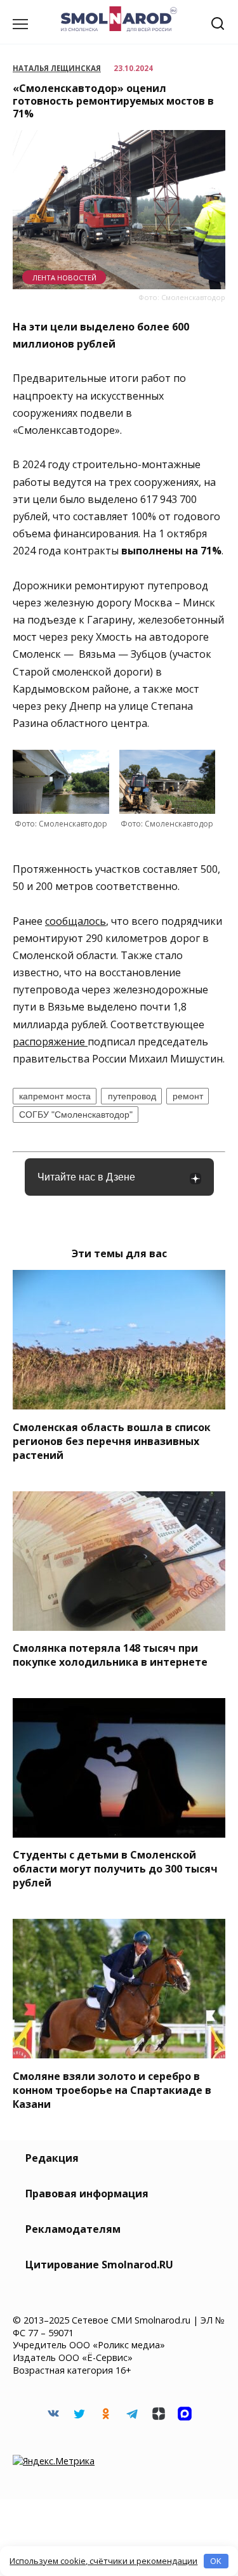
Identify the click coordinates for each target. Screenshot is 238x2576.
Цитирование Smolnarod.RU (99, 2265)
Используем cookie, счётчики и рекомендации (103, 2561)
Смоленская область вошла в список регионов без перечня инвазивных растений (112, 1441)
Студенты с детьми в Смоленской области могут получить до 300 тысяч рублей (115, 1869)
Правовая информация (87, 2194)
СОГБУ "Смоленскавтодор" (76, 1115)
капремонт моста (55, 1096)
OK (216, 2561)
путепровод (132, 1096)
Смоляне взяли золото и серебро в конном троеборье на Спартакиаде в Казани (112, 2089)
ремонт (188, 1096)
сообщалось (76, 921)
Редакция (52, 2158)
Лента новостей (64, 278)
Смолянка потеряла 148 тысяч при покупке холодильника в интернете (110, 1655)
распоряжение (50, 1042)
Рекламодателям (73, 2229)
